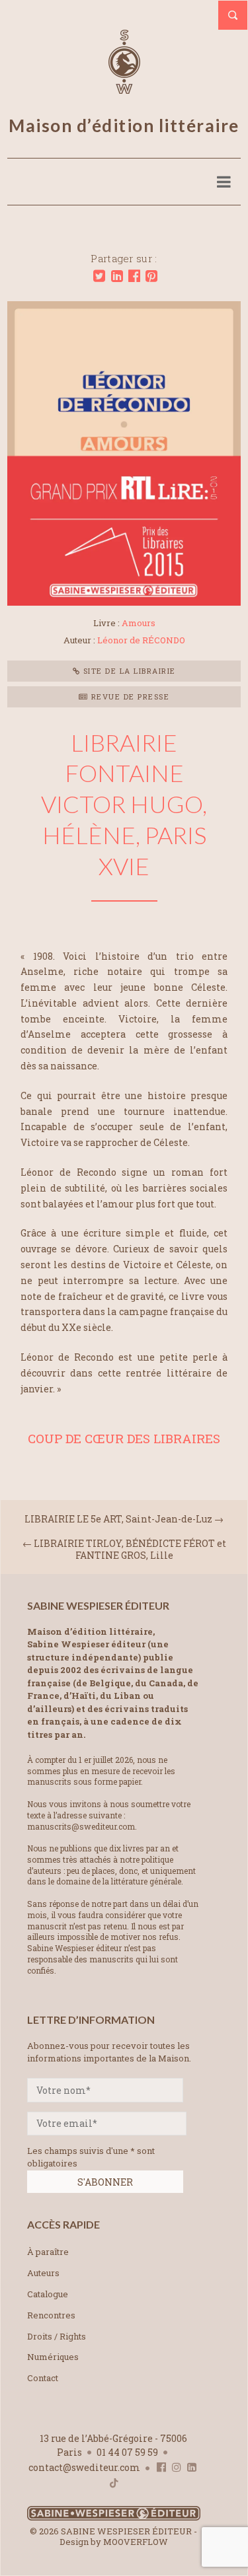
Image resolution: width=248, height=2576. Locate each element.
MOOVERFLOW (136, 2542)
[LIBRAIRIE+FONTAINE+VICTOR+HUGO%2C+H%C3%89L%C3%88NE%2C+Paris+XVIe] (99, 276)
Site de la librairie (128, 671)
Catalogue (48, 2294)
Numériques (53, 2357)
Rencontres (51, 2315)
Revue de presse (129, 697)
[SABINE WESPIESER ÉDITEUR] (124, 88)
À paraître (48, 2252)
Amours (139, 623)
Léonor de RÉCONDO (141, 640)
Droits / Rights (57, 2336)
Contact (43, 2378)
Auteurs (43, 2273)
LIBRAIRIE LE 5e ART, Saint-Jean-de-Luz (118, 1519)
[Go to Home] (114, 2518)
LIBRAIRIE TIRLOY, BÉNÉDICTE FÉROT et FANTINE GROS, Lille (130, 1549)
